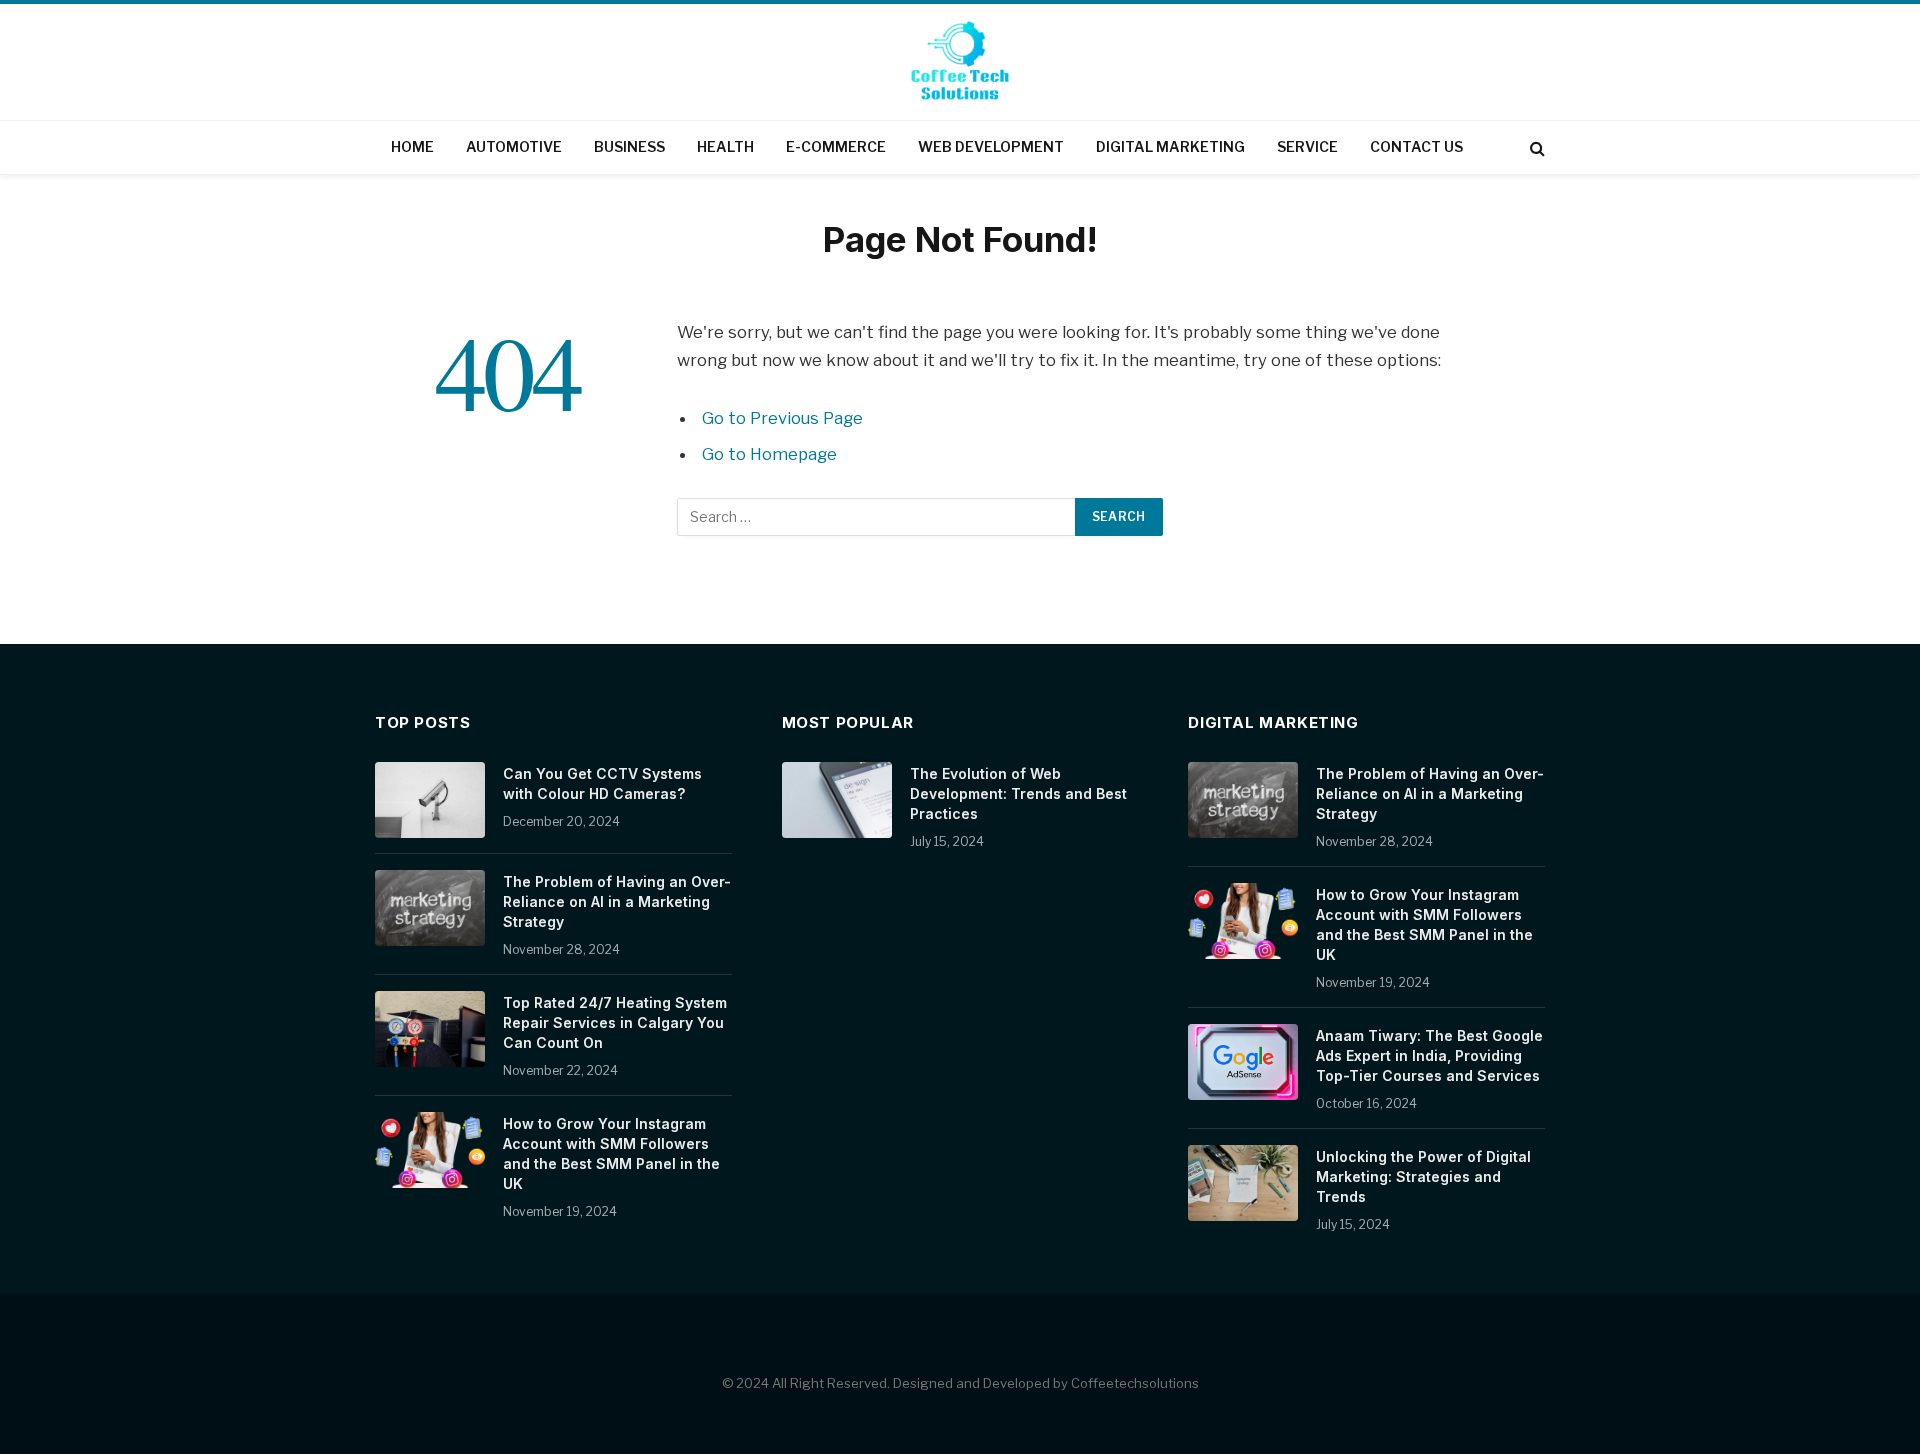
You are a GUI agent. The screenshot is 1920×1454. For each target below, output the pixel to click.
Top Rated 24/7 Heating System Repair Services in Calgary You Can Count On (615, 1022)
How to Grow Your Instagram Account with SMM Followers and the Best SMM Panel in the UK (611, 1153)
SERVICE (1307, 146)
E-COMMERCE (836, 146)
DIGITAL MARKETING (1170, 146)
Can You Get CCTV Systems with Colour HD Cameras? (602, 783)
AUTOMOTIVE (514, 146)
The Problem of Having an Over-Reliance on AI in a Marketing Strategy (617, 901)
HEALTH (725, 146)
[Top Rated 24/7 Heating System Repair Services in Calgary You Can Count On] (430, 1029)
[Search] (1535, 147)
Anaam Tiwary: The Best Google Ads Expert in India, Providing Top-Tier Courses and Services (1429, 1055)
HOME (412, 146)
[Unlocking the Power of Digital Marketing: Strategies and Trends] (1243, 1183)
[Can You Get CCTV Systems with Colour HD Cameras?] (430, 800)
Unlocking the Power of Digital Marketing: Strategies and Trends (1423, 1176)
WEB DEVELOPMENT (991, 146)
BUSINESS (629, 146)
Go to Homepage (769, 454)
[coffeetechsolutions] (960, 64)
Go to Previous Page (782, 418)
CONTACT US (1416, 146)
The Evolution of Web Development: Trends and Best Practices (1018, 793)
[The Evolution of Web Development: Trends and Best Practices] (837, 800)
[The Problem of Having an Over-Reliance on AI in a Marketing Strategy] (430, 908)
